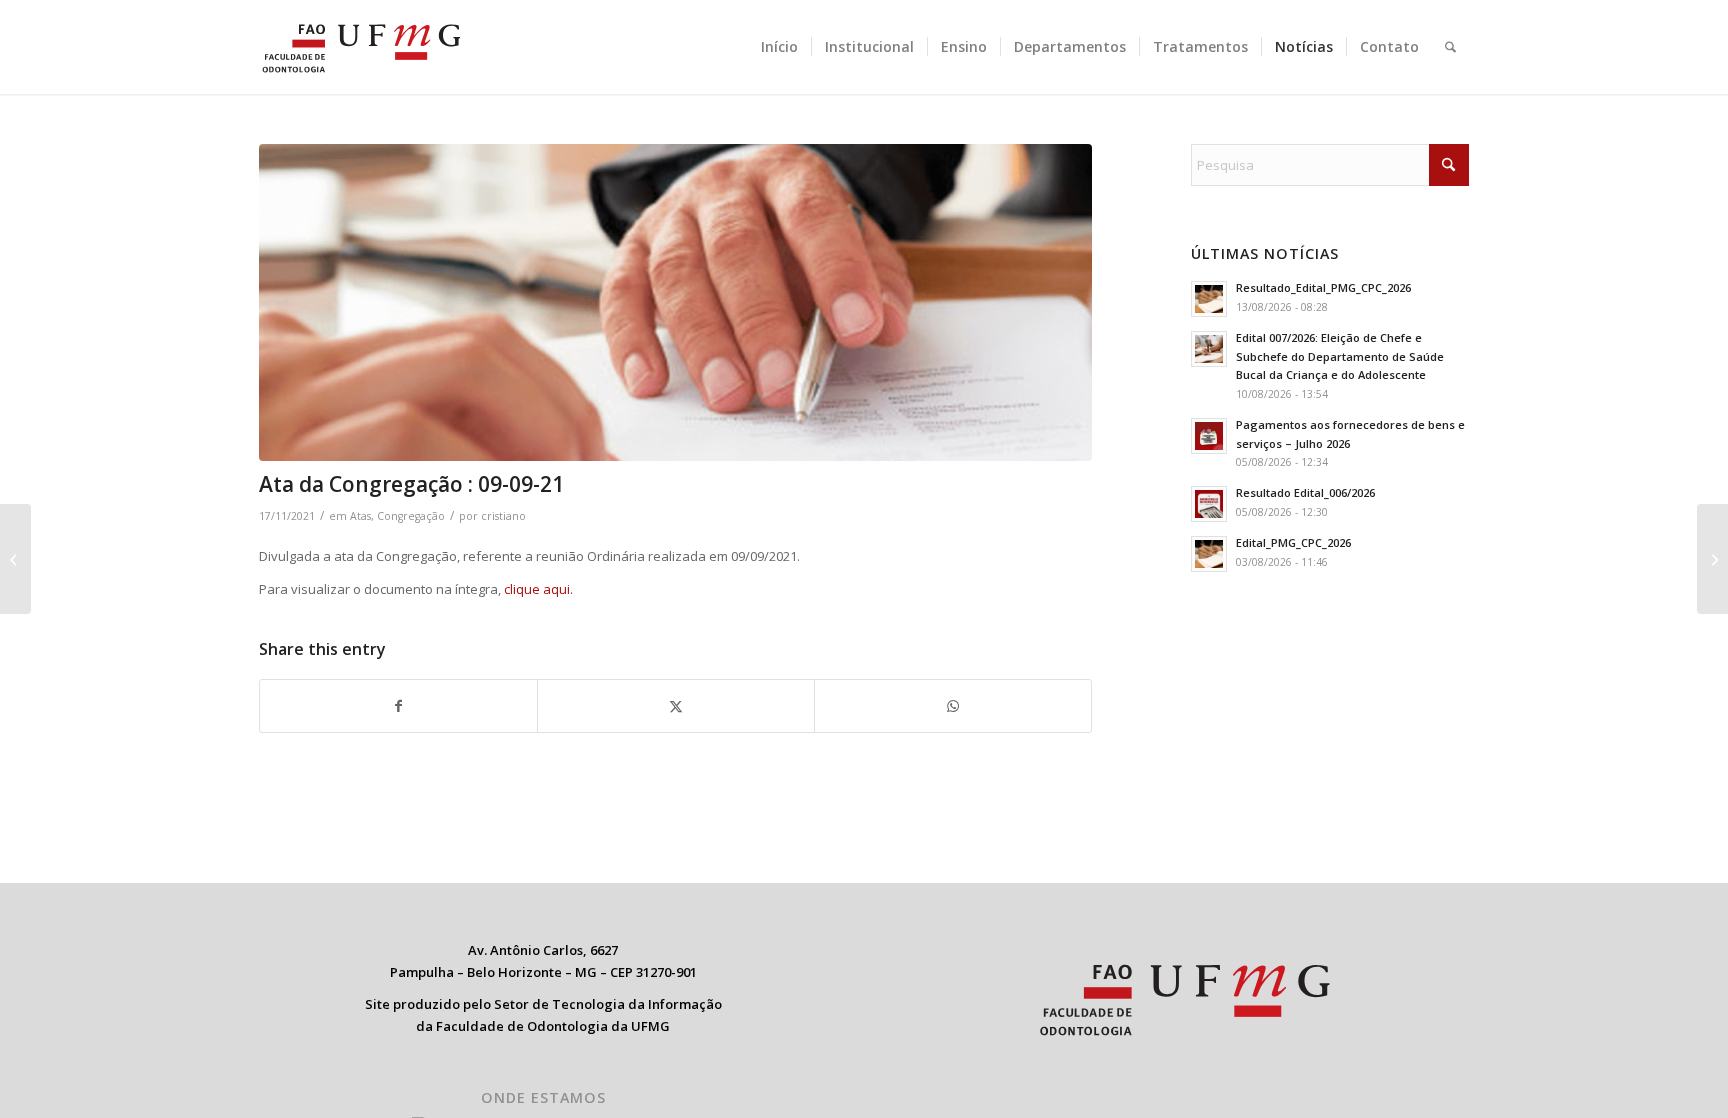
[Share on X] (676, 706)
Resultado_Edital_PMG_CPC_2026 (1323, 287)
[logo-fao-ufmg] (361, 47)
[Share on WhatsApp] (953, 706)
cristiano (503, 516)
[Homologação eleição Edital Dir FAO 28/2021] (1712, 559)
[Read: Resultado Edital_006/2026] (1209, 504)
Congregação (411, 516)
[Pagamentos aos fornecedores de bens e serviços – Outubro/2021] (15, 559)
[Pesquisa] (1450, 47)
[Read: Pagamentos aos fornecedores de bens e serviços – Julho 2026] (1209, 436)
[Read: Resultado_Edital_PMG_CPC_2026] (1209, 299)
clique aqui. (538, 589)
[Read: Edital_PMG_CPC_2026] (1209, 554)
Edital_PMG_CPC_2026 (1293, 542)
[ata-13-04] (675, 302)
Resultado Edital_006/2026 (1305, 492)
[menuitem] (779, 47)
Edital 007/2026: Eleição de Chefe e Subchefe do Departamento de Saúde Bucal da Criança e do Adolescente (1340, 356)
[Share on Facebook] (398, 706)
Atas (360, 516)
